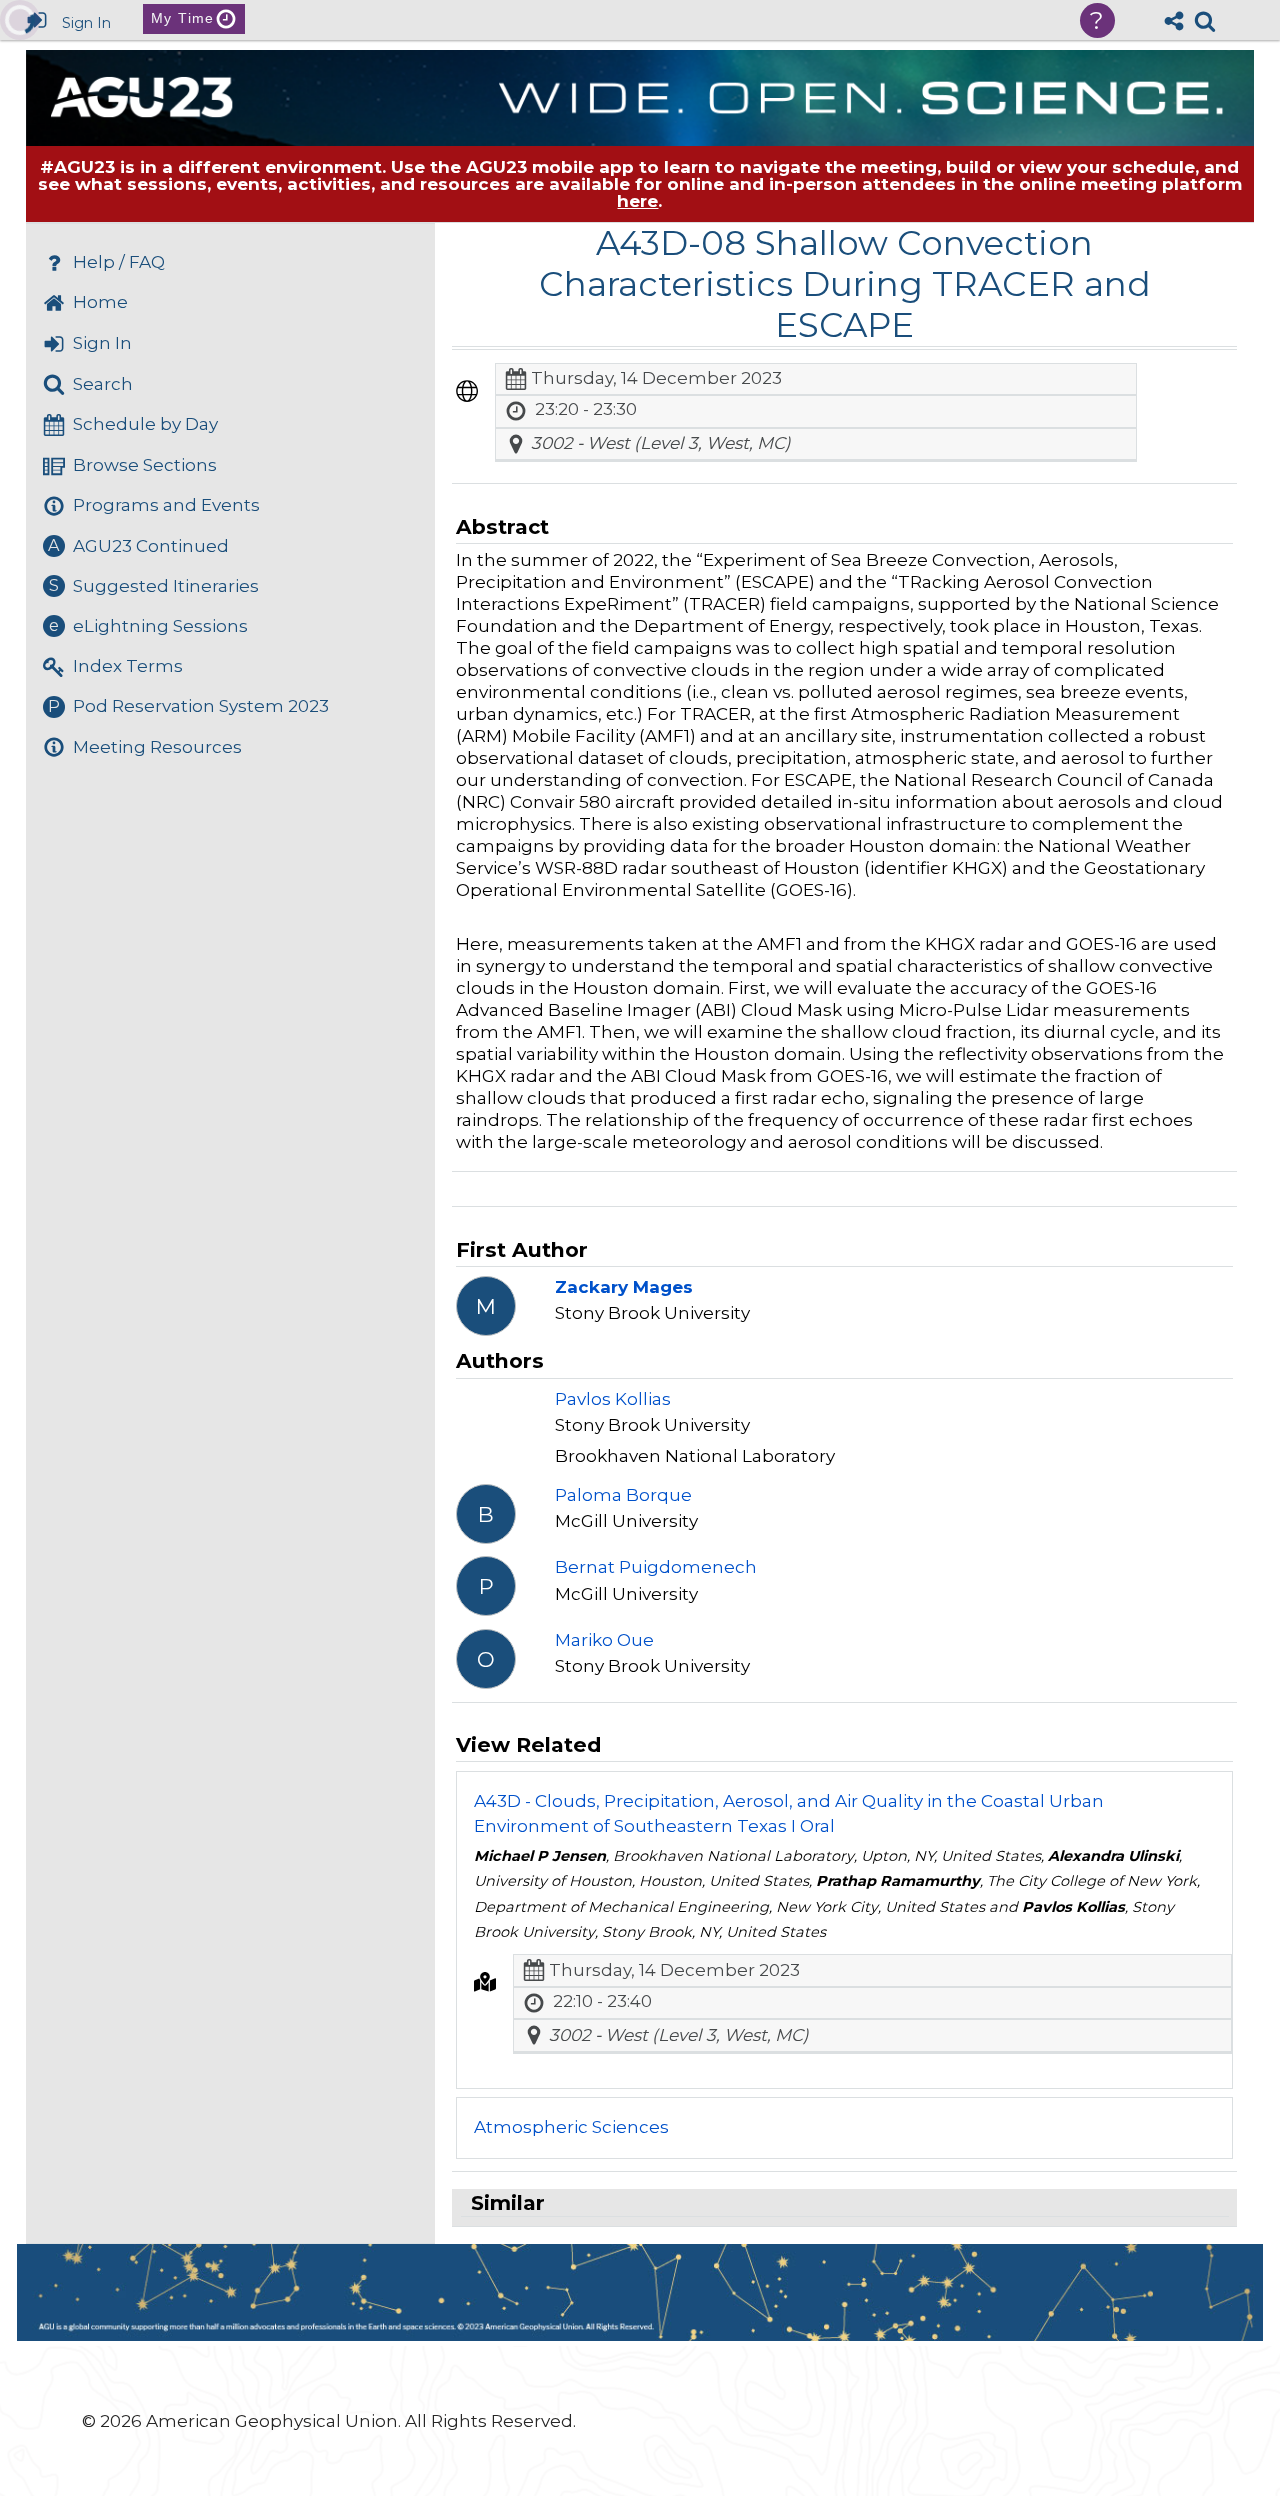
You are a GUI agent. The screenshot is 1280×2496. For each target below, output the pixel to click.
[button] (467, 391)
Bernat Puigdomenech (656, 1567)
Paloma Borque (623, 1495)
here (637, 201)
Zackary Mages (624, 1287)
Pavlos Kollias (613, 1399)
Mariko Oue (604, 1640)
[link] (1205, 21)
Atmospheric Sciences (571, 2127)
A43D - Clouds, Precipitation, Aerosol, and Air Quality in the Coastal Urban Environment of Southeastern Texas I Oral (789, 1814)
